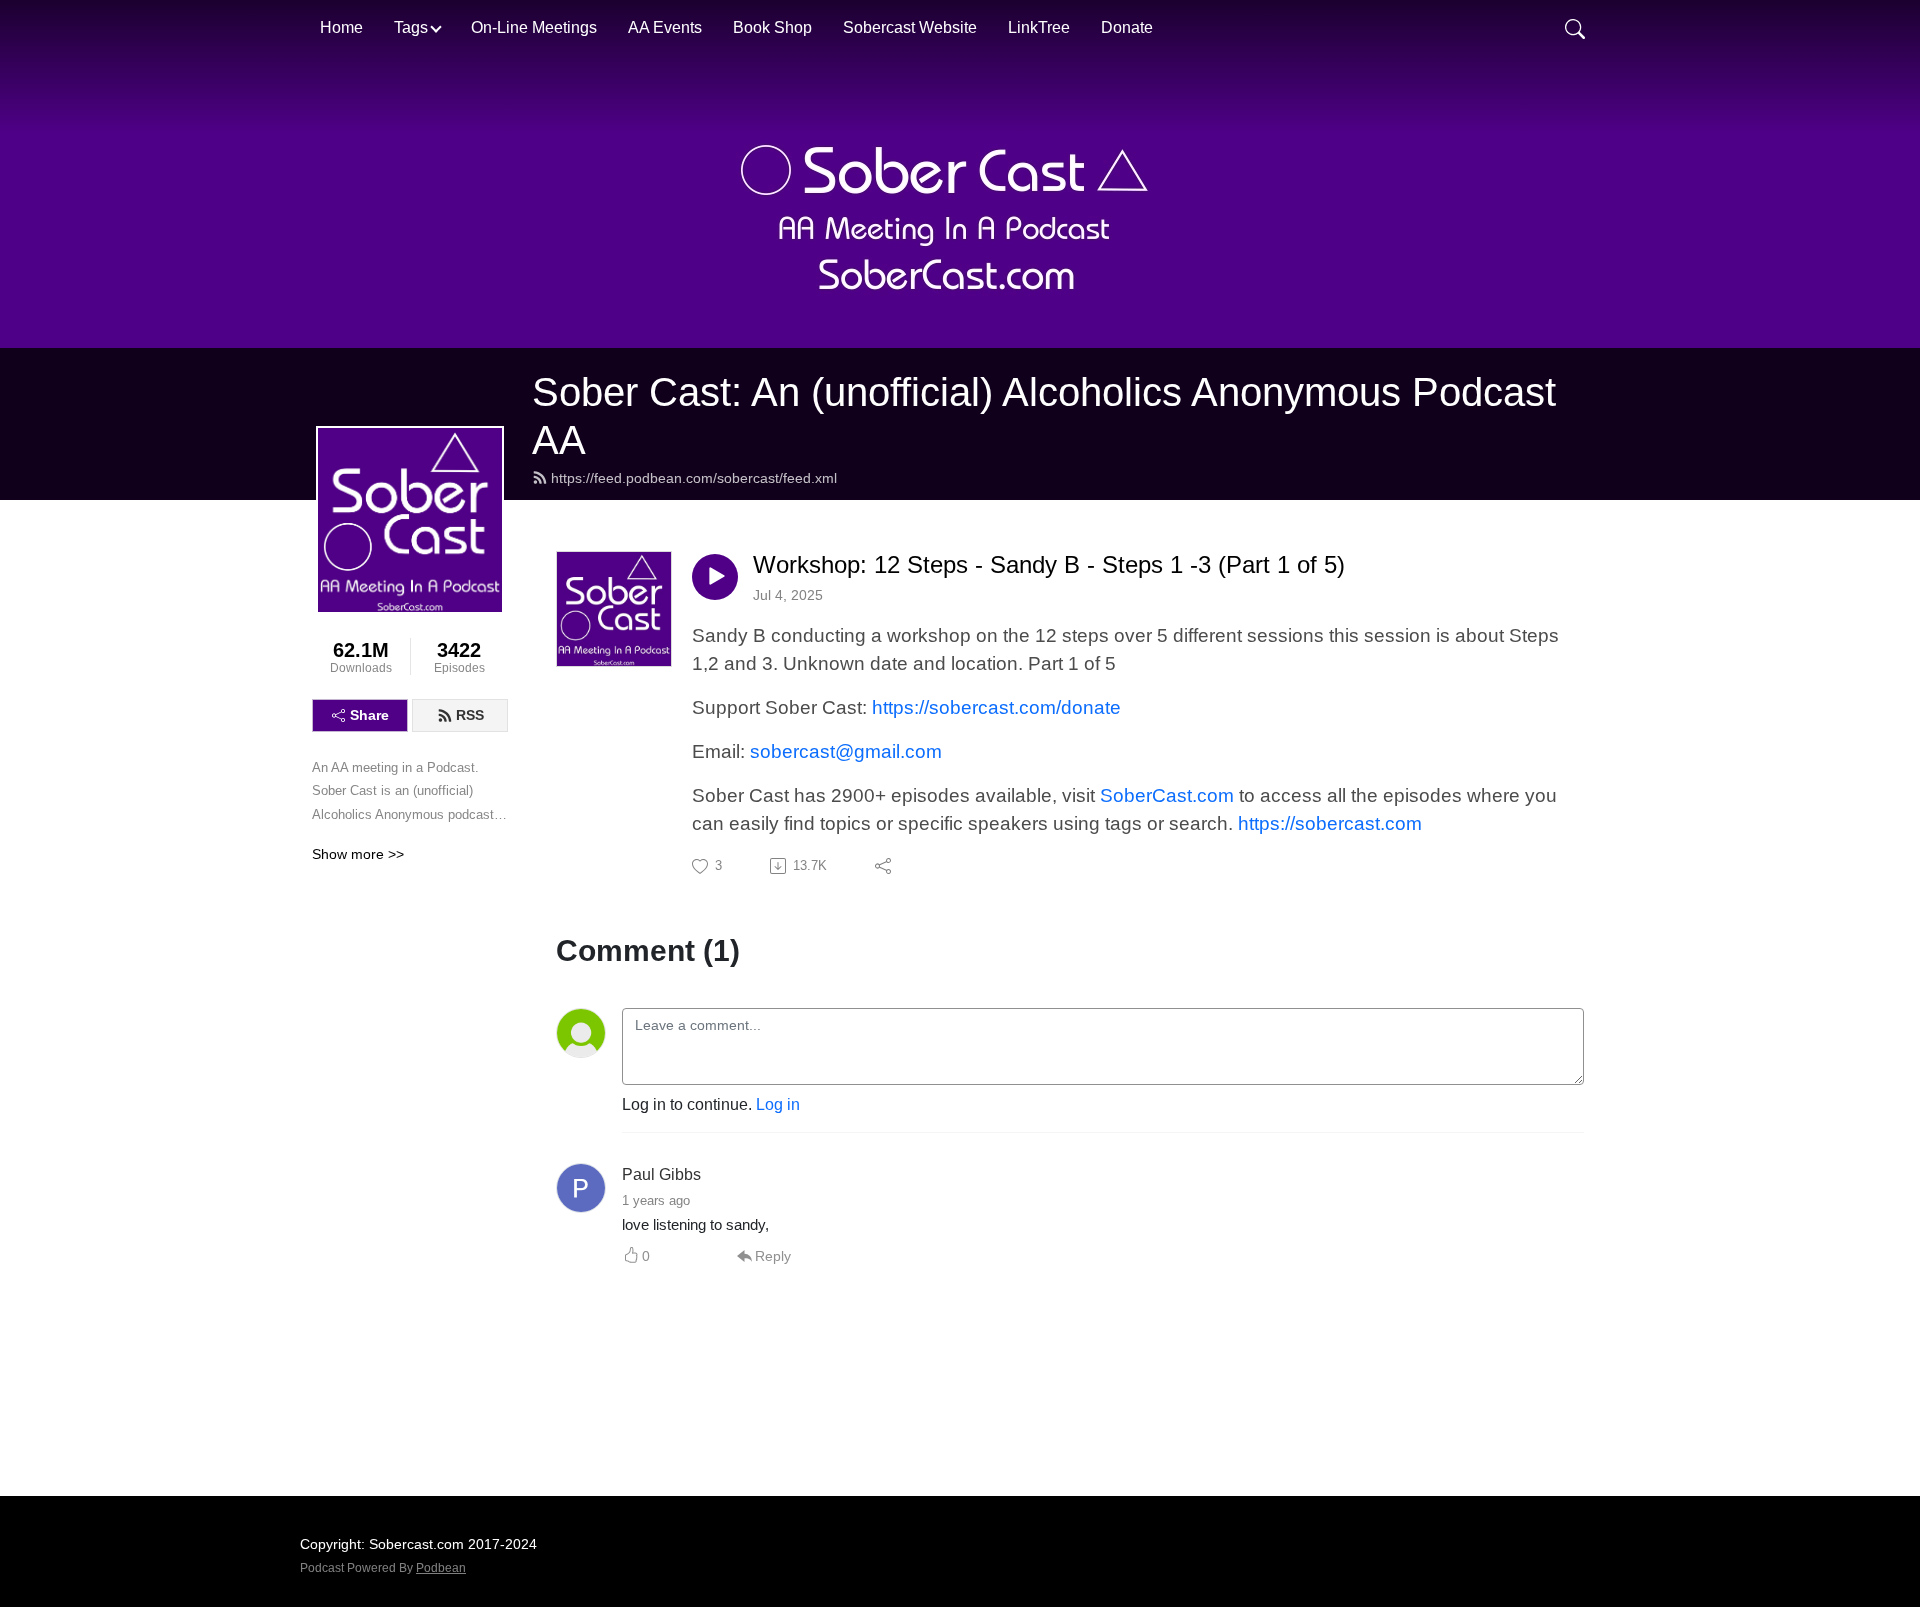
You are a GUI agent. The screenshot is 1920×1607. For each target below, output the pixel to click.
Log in (778, 1104)
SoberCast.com (1167, 795)
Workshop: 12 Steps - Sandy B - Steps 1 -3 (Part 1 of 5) (1049, 564)
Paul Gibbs (661, 1174)
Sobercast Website (910, 27)
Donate (1127, 27)
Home (341, 27)
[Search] (1575, 28)
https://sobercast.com (1330, 823)
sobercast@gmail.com (846, 751)
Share (369, 715)
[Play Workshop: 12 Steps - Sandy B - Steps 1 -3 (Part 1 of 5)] (715, 577)
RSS (470, 715)
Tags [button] (411, 27)
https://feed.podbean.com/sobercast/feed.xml (694, 478)
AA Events (665, 27)
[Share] (884, 866)
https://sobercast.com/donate (996, 707)
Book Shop (772, 27)
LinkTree (1039, 27)
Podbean (441, 1568)
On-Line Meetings (534, 27)
